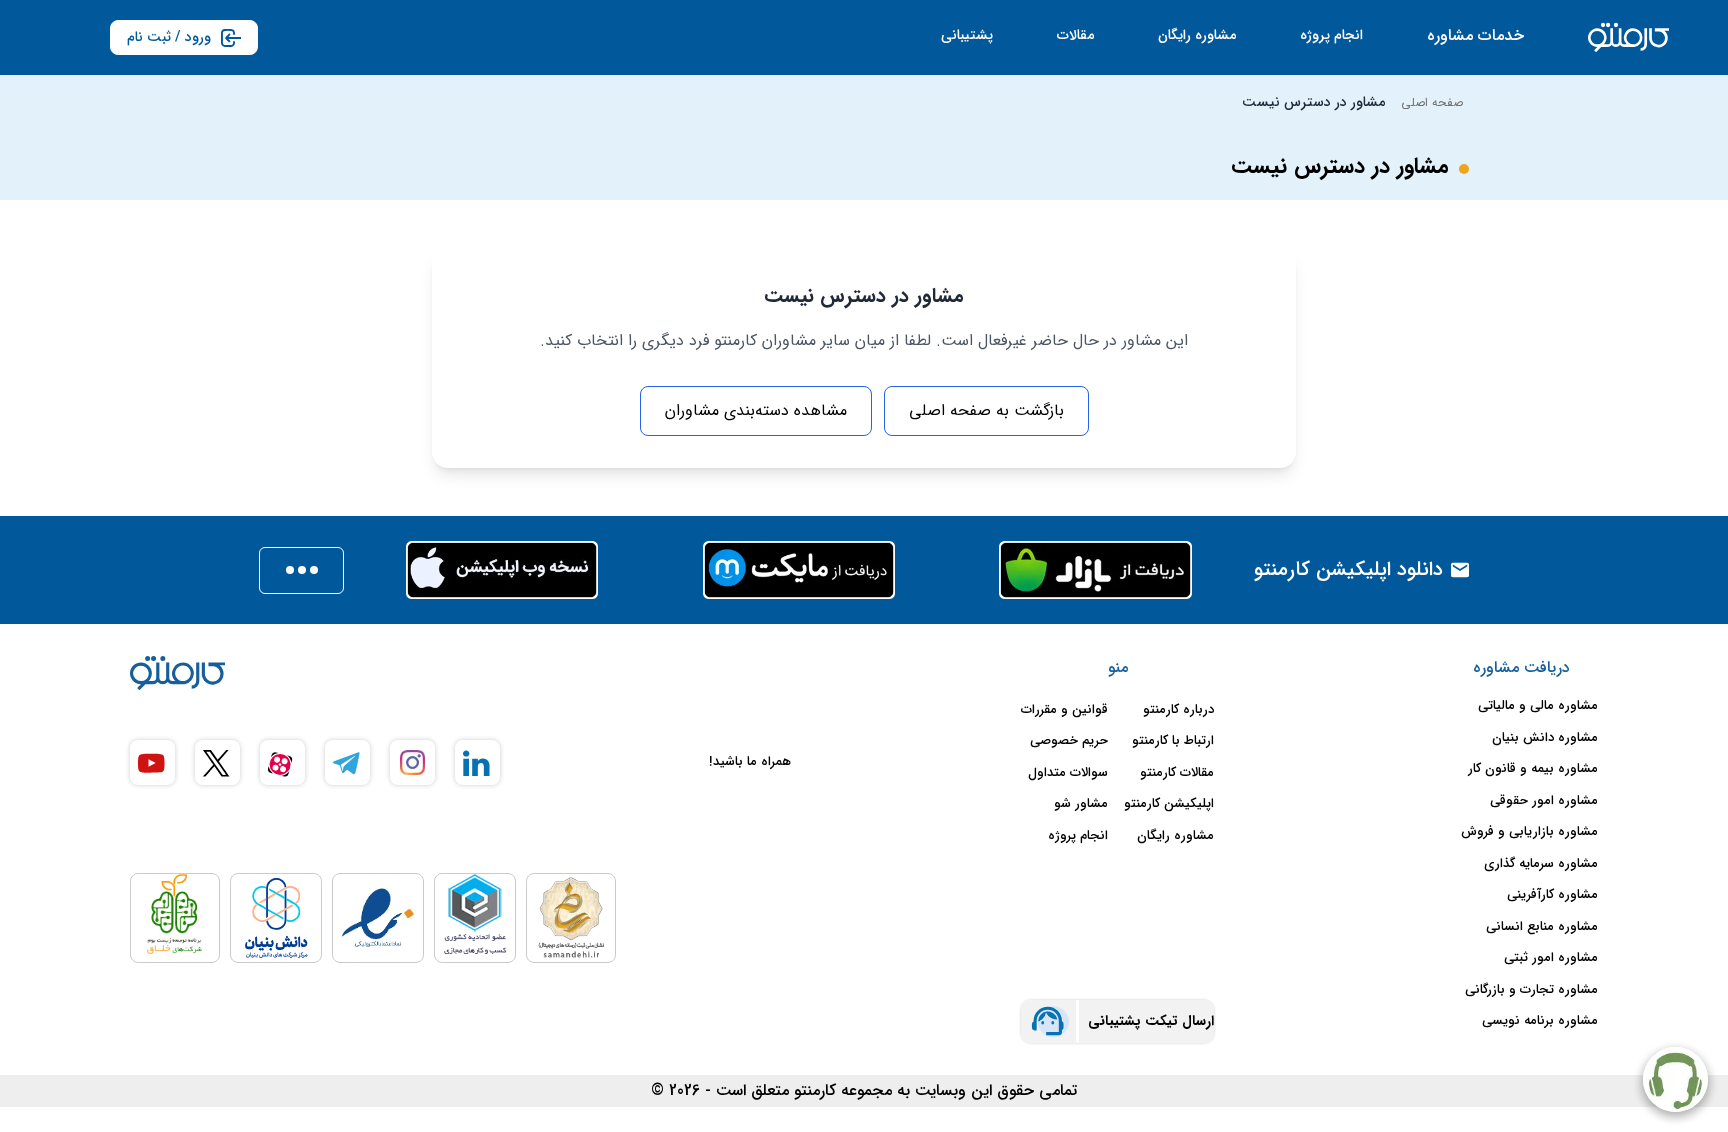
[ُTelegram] (347, 762)
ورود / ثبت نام (169, 37)
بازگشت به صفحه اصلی (986, 410)
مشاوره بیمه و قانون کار (1533, 769)
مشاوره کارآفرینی (1552, 895)
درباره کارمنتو (1178, 710)
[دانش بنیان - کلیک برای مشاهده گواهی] (276, 918)
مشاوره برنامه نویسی (1540, 1021)
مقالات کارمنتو (1177, 773)
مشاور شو (1081, 804)
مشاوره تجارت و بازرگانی (1531, 990)
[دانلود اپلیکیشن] (301, 570)
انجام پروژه (1331, 35)
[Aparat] (282, 762)
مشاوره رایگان (1197, 35)
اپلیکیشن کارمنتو (1169, 804)
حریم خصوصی (1069, 741)
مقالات (1075, 35)
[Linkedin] (477, 762)
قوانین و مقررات (1064, 710)
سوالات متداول (1068, 773)
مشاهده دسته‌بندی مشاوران (756, 410)
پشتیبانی (967, 35)
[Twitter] (217, 762)
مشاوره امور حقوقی (1544, 801)
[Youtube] (152, 762)
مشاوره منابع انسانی (1542, 927)
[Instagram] (412, 762)
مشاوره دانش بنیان (1545, 738)
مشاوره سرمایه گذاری (1541, 864)
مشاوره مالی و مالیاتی (1538, 706)
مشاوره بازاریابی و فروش (1529, 832)
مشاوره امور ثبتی (1551, 958)
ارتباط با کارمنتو (1173, 741)
